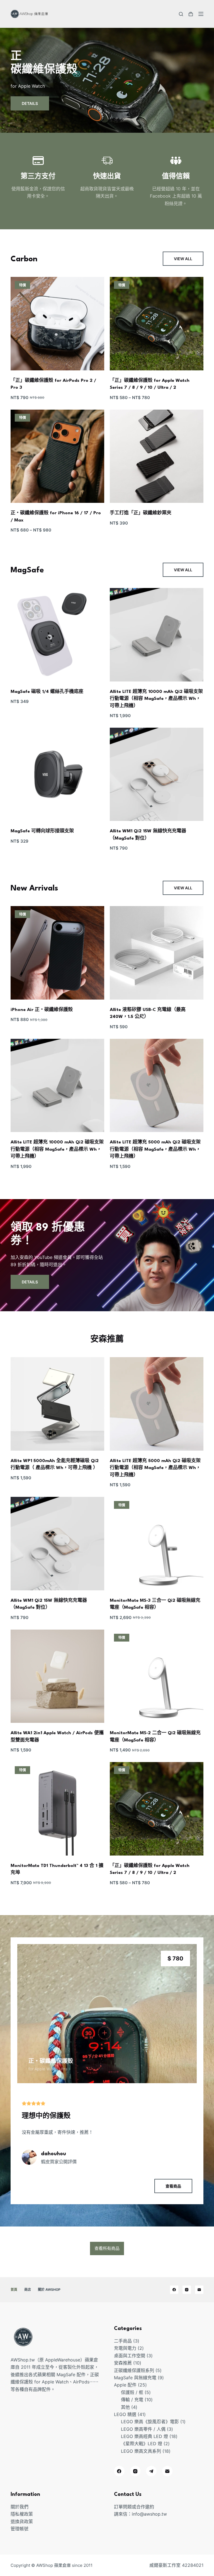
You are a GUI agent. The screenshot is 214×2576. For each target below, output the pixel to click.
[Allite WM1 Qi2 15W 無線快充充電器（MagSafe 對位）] (157, 774)
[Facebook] (174, 2290)
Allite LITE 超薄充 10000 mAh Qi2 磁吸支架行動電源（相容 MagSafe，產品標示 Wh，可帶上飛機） (156, 699)
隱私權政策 (22, 2514)
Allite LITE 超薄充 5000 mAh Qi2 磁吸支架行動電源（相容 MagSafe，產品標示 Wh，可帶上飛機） (155, 1149)
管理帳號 (20, 2529)
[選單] (201, 14)
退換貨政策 (22, 2521)
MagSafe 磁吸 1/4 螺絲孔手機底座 (47, 692)
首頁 (14, 2290)
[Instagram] (187, 2290)
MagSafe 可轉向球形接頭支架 (42, 831)
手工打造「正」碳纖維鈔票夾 (141, 513)
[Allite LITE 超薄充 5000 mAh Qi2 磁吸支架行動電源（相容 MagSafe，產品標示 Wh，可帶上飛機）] (157, 1086)
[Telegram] (151, 2471)
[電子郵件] (199, 2290)
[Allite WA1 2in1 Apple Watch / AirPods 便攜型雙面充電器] (57, 1676)
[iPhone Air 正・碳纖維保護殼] (57, 953)
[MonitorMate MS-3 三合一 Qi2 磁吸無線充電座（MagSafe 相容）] (157, 1544)
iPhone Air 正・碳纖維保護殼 (42, 1010)
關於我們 (20, 2507)
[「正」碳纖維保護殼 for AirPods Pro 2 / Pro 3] (57, 324)
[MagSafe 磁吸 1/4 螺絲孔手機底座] (57, 635)
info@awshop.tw (149, 2514)
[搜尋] (181, 14)
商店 (28, 2290)
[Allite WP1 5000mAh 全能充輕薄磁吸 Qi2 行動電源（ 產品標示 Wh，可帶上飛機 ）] (57, 1404)
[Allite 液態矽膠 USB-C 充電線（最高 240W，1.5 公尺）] (157, 953)
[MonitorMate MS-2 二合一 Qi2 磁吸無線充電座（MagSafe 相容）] (157, 1676)
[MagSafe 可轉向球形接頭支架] (57, 774)
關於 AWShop (49, 2290)
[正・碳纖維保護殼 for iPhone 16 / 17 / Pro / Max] (57, 456)
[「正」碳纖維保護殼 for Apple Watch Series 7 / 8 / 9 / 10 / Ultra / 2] (157, 324)
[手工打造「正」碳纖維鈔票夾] (157, 456)
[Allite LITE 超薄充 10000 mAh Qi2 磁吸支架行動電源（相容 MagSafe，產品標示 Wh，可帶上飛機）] (157, 635)
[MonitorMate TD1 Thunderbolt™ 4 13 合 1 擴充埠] (57, 1809)
